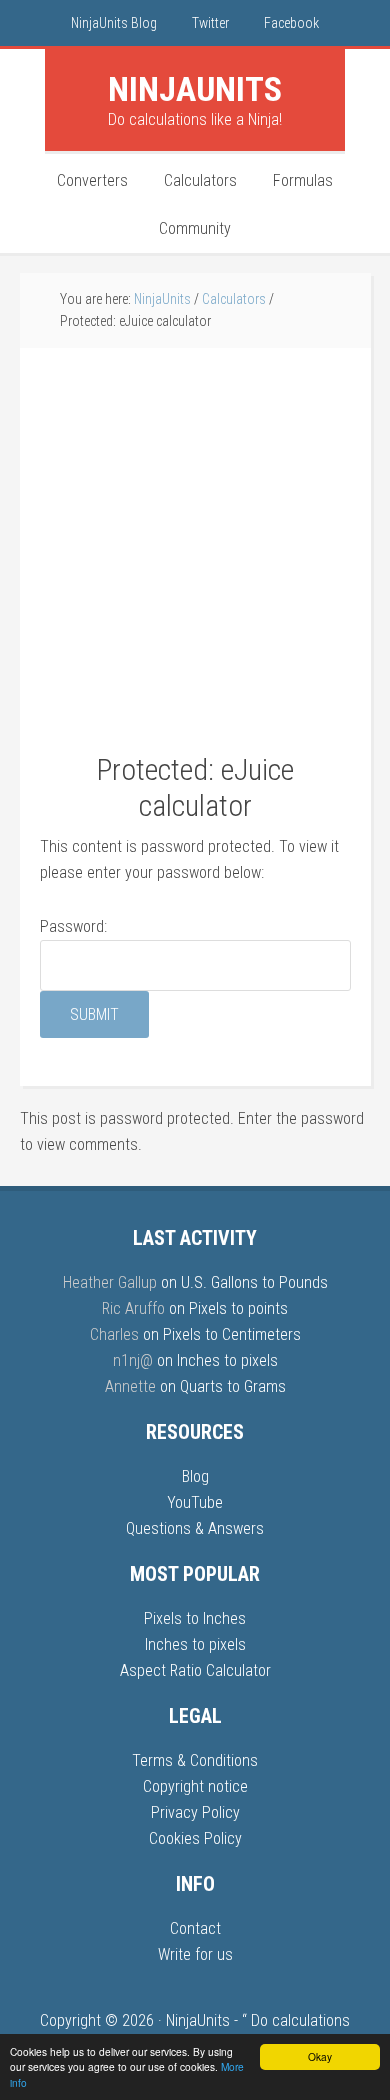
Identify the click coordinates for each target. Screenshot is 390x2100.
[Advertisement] (195, 560)
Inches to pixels (227, 1360)
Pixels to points (238, 1308)
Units (195, 89)
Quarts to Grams (233, 1386)
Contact (195, 1928)
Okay (320, 2056)
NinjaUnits (198, 2020)
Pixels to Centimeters (232, 1334)
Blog (195, 1476)
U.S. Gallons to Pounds (254, 1282)
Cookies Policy (195, 1838)
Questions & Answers (195, 1528)
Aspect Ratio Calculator (195, 1670)
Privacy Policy (195, 1812)
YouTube (195, 1502)
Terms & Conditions (195, 1760)
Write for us (195, 1954)
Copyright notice (195, 1786)
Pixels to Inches (195, 1618)
